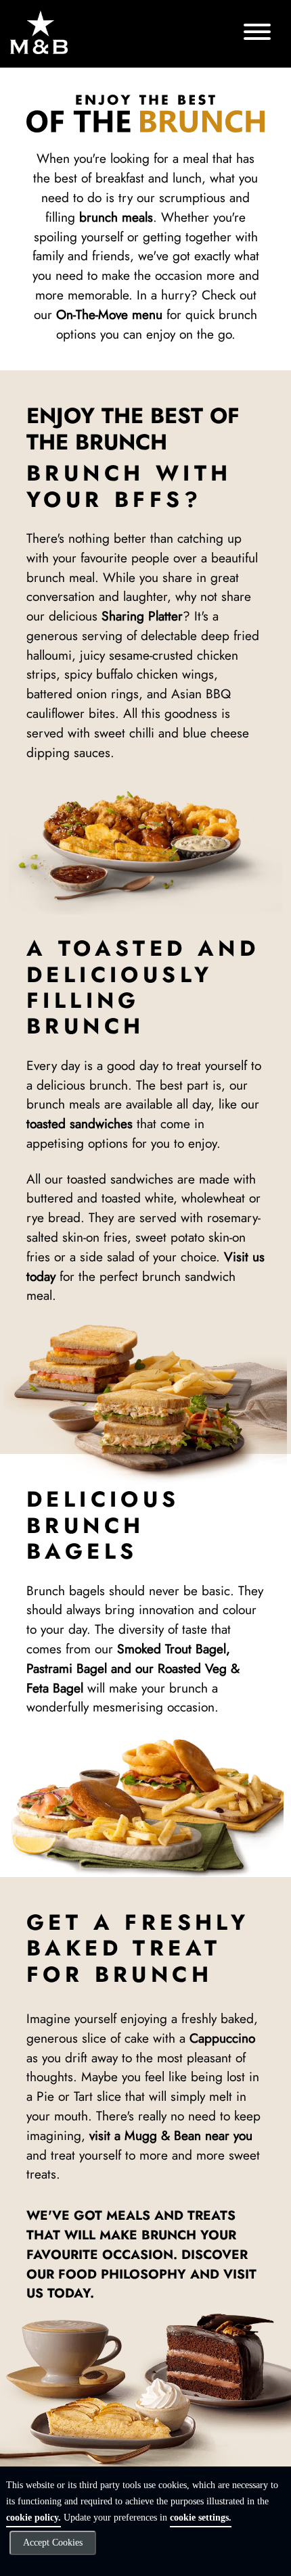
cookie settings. (201, 2518)
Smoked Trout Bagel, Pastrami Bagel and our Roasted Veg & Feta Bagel (133, 1668)
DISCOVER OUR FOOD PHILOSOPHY (137, 2264)
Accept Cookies (53, 2543)
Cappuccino (222, 2038)
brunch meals (116, 217)
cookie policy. (33, 2518)
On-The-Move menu (109, 314)
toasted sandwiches (80, 1123)
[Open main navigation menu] (257, 34)
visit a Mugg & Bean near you (171, 2135)
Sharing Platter (142, 616)
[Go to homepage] (40, 32)
